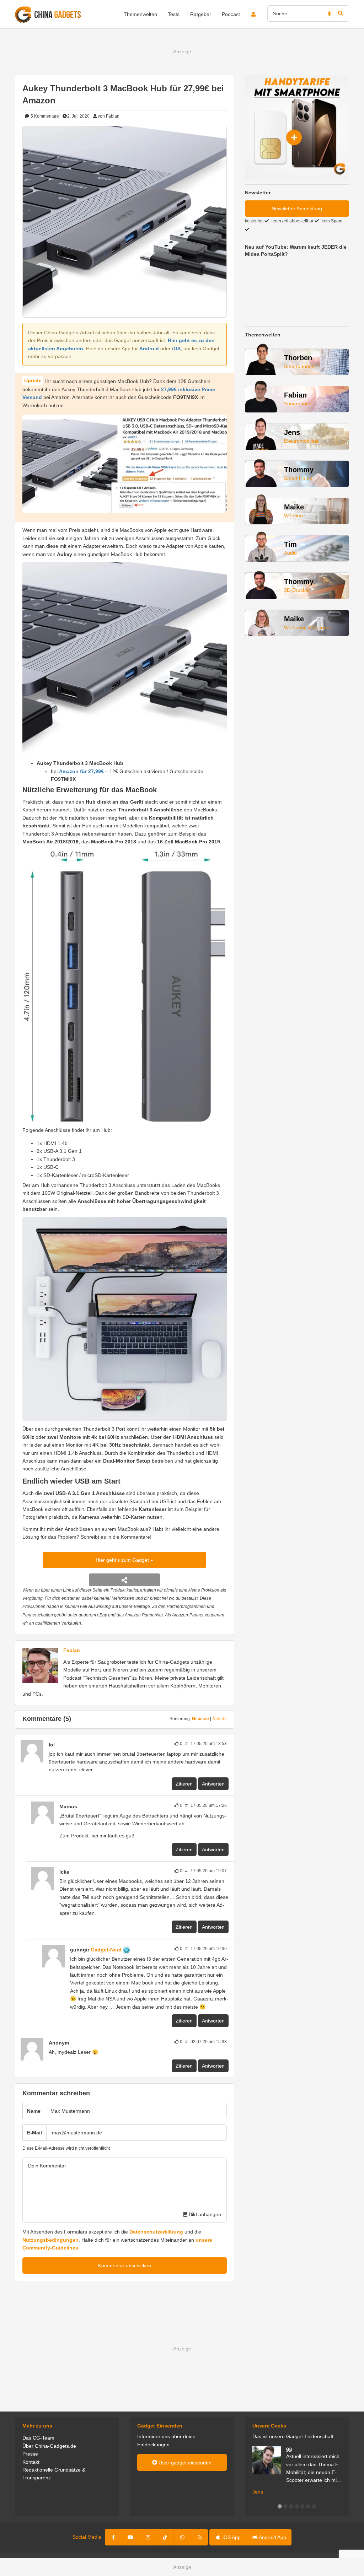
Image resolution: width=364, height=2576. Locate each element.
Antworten (213, 1784)
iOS (176, 349)
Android (149, 349)
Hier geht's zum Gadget (123, 1560)
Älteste (220, 1719)
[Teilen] (125, 1580)
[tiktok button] (165, 2537)
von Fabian (109, 116)
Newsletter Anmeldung (297, 209)
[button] (280, 2506)
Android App (272, 2537)
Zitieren (184, 1784)
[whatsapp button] (182, 2537)
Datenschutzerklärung (156, 2232)
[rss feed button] (200, 2537)
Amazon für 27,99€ (81, 771)
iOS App (231, 2537)
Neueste (200, 1719)
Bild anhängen (204, 2214)
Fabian (72, 1650)
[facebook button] (114, 2537)
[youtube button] (130, 2537)
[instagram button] (148, 2537)
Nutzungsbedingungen (50, 2240)
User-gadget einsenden (184, 2463)
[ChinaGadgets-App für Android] (134, 1950)
